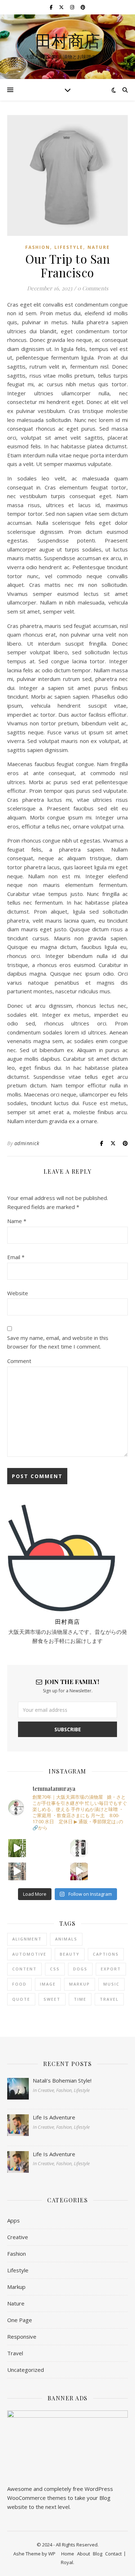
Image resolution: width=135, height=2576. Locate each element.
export (111, 1969)
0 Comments (93, 288)
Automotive (29, 1954)
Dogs (80, 1969)
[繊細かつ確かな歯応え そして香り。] (17, 1848)
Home (68, 2554)
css (55, 1969)
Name (17, 1221)
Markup (16, 2287)
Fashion (38, 247)
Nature (99, 247)
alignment (27, 1939)
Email (16, 1257)
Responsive (22, 2337)
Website (18, 1293)
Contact (113, 2554)
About (84, 2554)
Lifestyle (69, 247)
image (48, 1984)
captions (106, 1954)
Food (19, 1984)
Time (80, 1999)
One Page (20, 2320)
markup (80, 1984)
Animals (66, 1939)
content (24, 1969)
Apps (13, 2220)
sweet (52, 1999)
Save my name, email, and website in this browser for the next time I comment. (58, 1342)
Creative (18, 2237)
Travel (109, 1999)
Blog (98, 2554)
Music (111, 1984)
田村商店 (68, 41)
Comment (19, 1361)
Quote (21, 1999)
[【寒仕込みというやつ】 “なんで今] (79, 1848)
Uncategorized (26, 2370)
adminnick (27, 1143)
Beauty (70, 1954)
